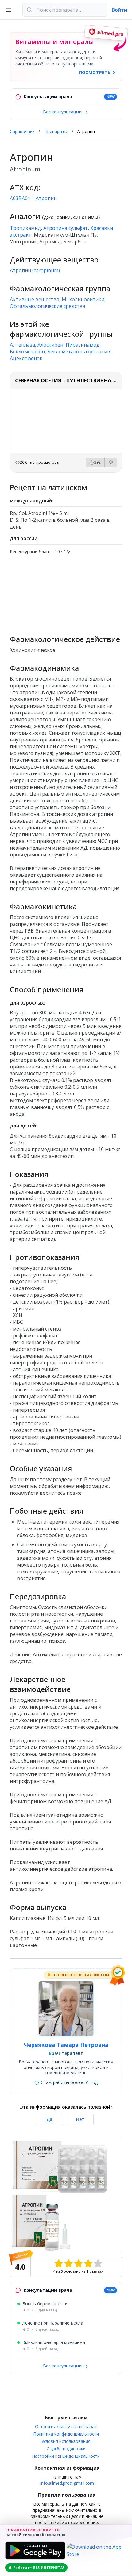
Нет (80, 2119)
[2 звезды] (68, 2263)
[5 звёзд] (98, 2263)
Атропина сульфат (66, 228)
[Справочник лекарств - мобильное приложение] (66, 592)
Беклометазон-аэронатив (79, 352)
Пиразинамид (83, 345)
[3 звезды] (78, 2263)
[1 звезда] (59, 2263)
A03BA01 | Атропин (33, 198)
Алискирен (50, 345)
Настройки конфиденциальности (66, 2456)
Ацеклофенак (26, 358)
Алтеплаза (22, 345)
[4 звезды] (88, 2263)
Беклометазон (27, 352)
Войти (119, 10)
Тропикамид (25, 228)
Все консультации (63, 112)
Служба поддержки (66, 2449)
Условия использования (66, 2441)
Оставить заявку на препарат (66, 2427)
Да (49, 2119)
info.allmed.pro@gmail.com (67, 2483)
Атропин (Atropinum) (35, 270)
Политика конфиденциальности (66, 2434)
